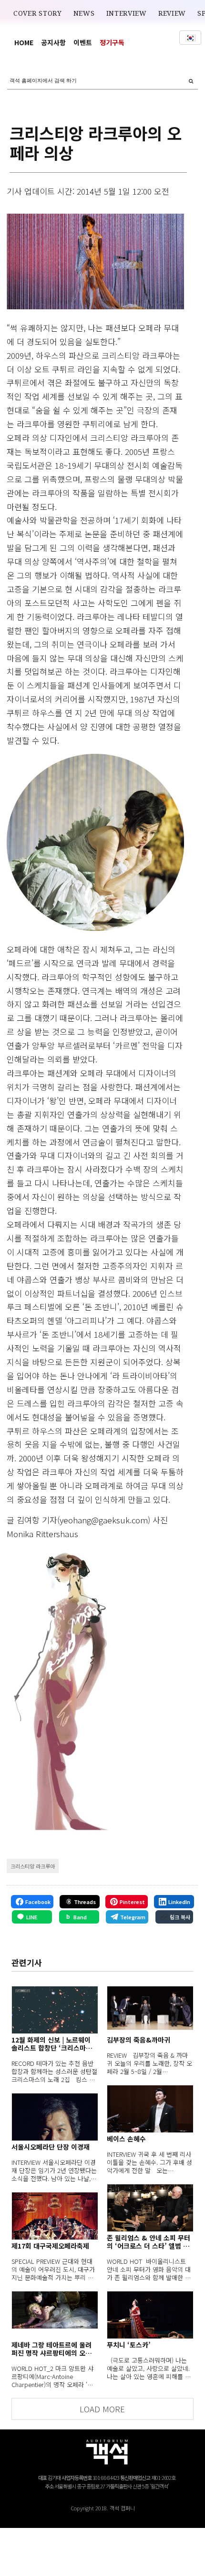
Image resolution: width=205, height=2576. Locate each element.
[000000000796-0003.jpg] (58, 1690)
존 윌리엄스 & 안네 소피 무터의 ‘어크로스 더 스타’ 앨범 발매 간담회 (149, 2242)
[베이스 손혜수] (150, 2109)
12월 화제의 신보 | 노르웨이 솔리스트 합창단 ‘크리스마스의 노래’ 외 (52, 2044)
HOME (24, 42)
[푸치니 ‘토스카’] (150, 2315)
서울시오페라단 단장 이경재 (51, 2147)
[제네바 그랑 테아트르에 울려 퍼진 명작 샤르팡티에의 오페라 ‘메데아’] (55, 2315)
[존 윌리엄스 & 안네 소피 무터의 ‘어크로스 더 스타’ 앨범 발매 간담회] (150, 2208)
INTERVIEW (127, 13)
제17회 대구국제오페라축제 (50, 2246)
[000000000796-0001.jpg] (95, 262)
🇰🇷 (190, 38)
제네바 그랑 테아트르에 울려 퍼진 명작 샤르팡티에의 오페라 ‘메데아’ (51, 2349)
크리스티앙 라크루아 (33, 1866)
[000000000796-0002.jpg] (95, 842)
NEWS (84, 13)
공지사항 (53, 42)
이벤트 (83, 42)
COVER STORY (38, 13)
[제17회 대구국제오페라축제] (55, 2216)
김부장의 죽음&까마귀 (138, 2040)
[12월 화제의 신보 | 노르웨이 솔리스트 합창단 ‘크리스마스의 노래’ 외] (55, 2010)
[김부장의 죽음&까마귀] (150, 2010)
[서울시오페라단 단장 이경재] (55, 2117)
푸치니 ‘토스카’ (129, 2345)
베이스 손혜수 (126, 2139)
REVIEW (172, 13)
